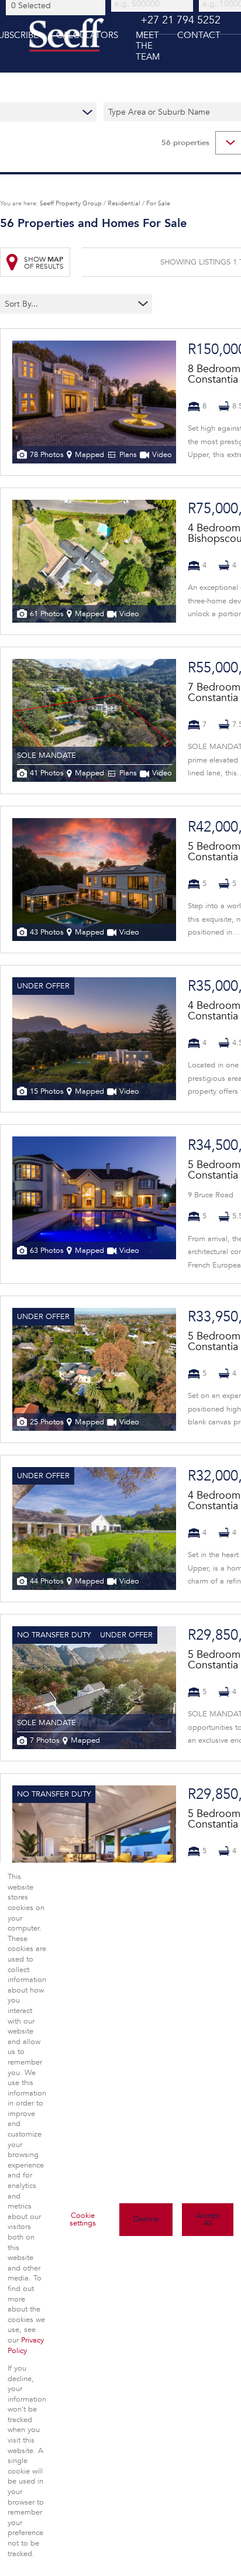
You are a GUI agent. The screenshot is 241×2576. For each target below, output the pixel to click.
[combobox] (57, 5)
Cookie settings (83, 2219)
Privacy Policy (26, 2345)
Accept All (208, 2219)
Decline (146, 2219)
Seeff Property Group (71, 203)
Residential (124, 203)
